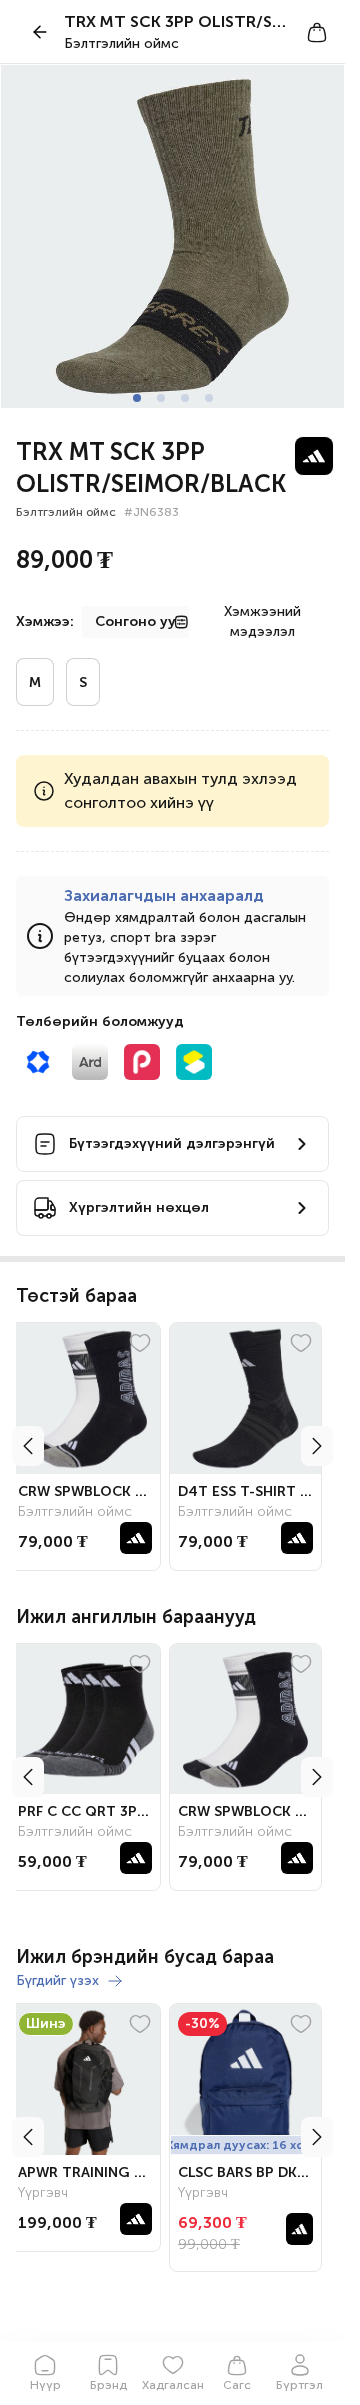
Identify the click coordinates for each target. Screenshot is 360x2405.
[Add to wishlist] (148, 1343)
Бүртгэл (299, 2385)
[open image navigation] (172, 236)
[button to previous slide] (28, 1446)
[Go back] (40, 32)
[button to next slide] (317, 1446)
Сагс (237, 2385)
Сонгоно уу (135, 621)
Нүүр (45, 2385)
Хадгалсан (173, 2385)
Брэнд (108, 2385)
